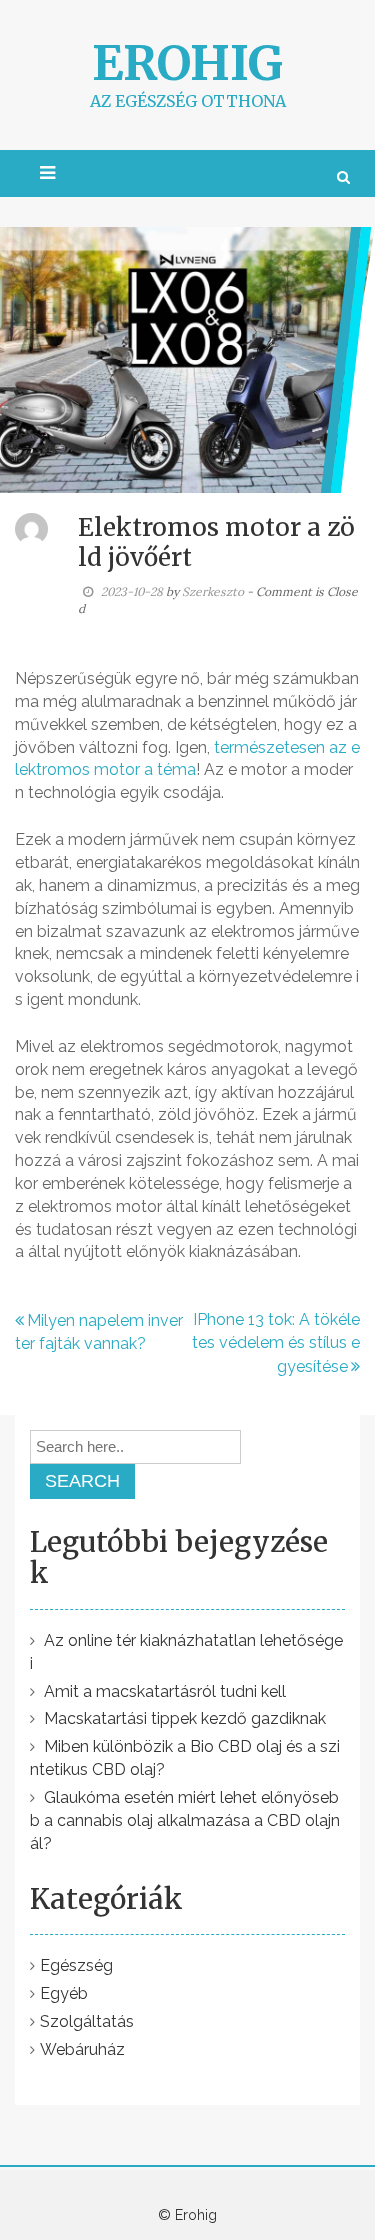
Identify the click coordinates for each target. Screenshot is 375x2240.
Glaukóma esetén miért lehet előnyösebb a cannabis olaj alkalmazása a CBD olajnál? (185, 1820)
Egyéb (64, 1993)
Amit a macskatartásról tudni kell (165, 1691)
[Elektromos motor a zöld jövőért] (187, 359)
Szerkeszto (213, 591)
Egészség (76, 1965)
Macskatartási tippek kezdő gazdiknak (185, 1718)
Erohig (187, 63)
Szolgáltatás (87, 2021)
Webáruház (82, 2049)
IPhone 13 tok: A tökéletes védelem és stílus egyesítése (276, 1343)
